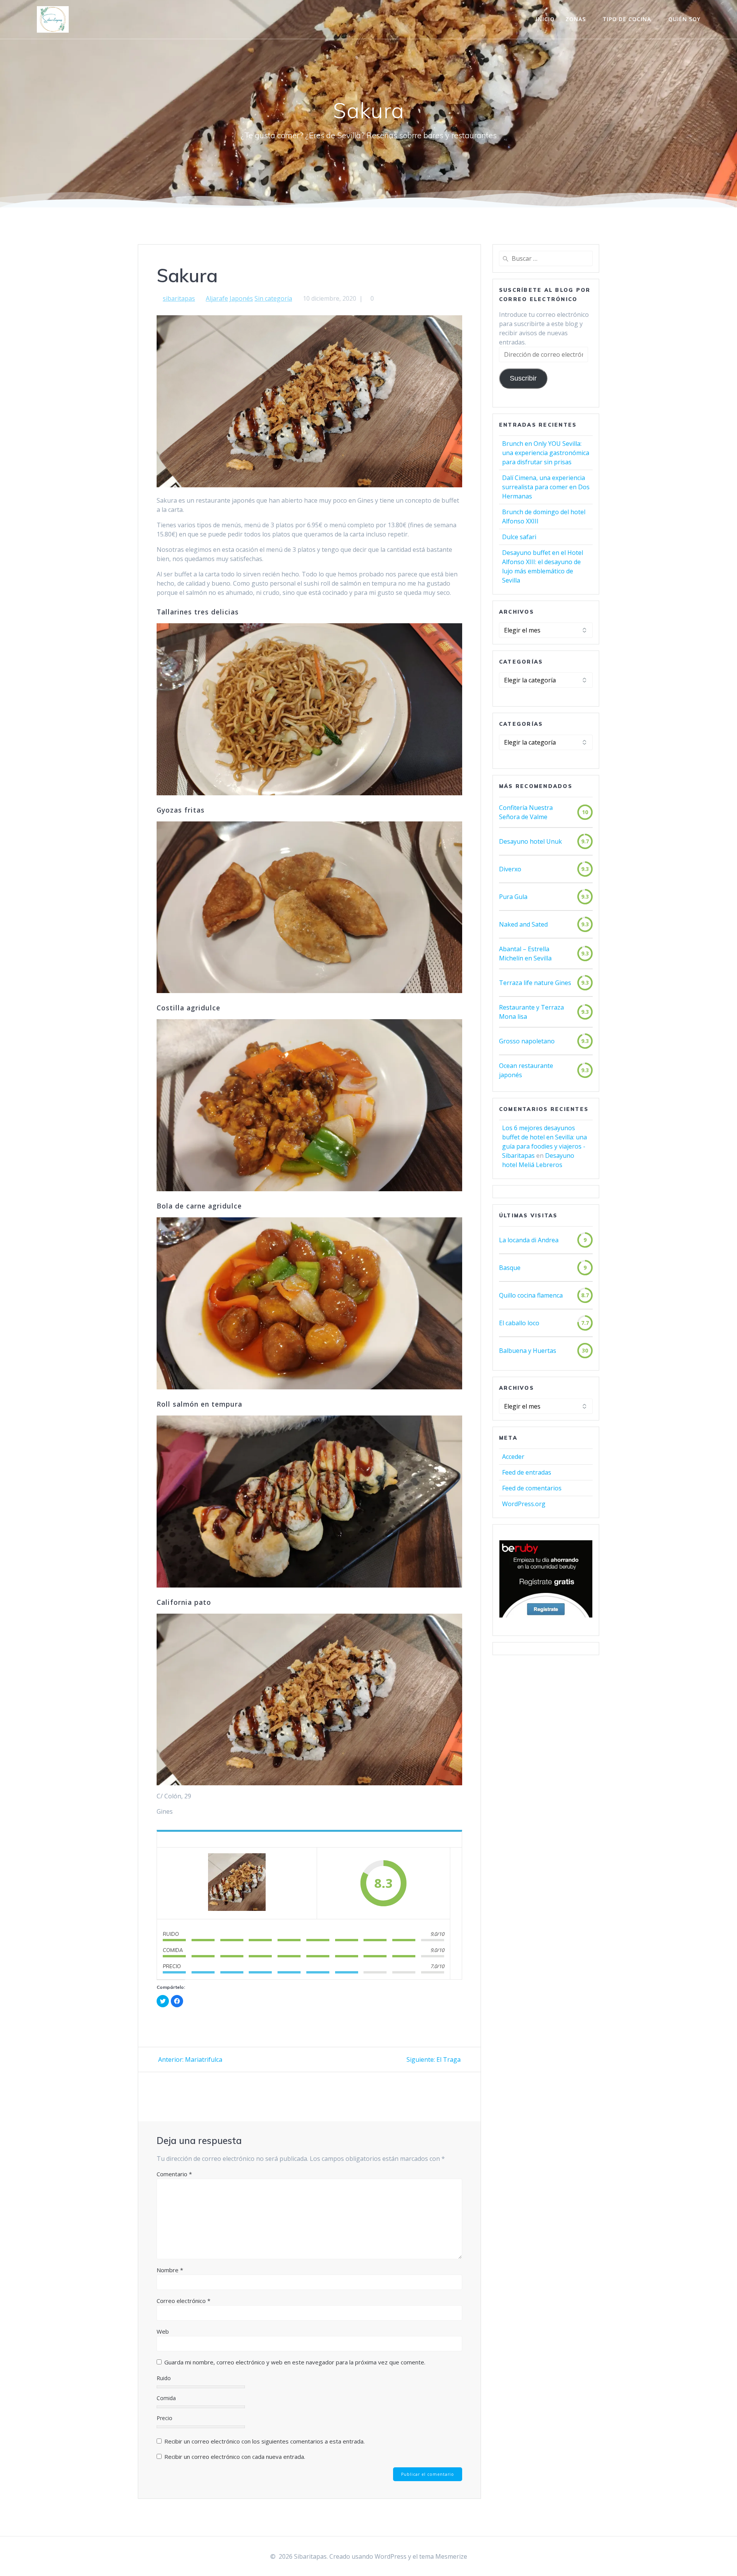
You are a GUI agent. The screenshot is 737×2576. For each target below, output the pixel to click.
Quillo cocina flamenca (531, 1295)
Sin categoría (273, 298)
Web (163, 2331)
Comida (166, 2398)
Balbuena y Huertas (528, 1351)
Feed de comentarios (532, 1488)
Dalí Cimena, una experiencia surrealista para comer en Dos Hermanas (546, 487)
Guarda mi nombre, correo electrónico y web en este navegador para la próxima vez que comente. (295, 2362)
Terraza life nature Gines (535, 983)
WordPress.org (524, 1504)
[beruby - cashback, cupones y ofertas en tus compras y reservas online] (546, 1616)
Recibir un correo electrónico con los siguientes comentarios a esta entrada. (264, 2441)
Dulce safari (519, 537)
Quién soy (684, 19)
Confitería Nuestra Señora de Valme (526, 812)
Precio (164, 2418)
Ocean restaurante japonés (526, 1070)
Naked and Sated (523, 924)
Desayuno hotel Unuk (530, 841)
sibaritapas (179, 298)
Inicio (545, 19)
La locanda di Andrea (529, 1240)
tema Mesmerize (443, 2556)
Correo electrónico (183, 2301)
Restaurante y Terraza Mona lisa (531, 1012)
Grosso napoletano (527, 1041)
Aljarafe (217, 298)
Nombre (170, 2270)
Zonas (576, 19)
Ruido (164, 2378)
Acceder (513, 1457)
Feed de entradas (527, 1472)
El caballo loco (519, 1323)
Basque (510, 1268)
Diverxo (510, 869)
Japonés (241, 298)
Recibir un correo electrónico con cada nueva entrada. (235, 2457)
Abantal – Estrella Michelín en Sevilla (525, 954)
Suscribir (523, 378)
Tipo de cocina (627, 19)
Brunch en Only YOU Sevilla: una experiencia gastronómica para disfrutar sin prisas (546, 453)
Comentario (174, 2174)
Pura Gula (513, 897)
